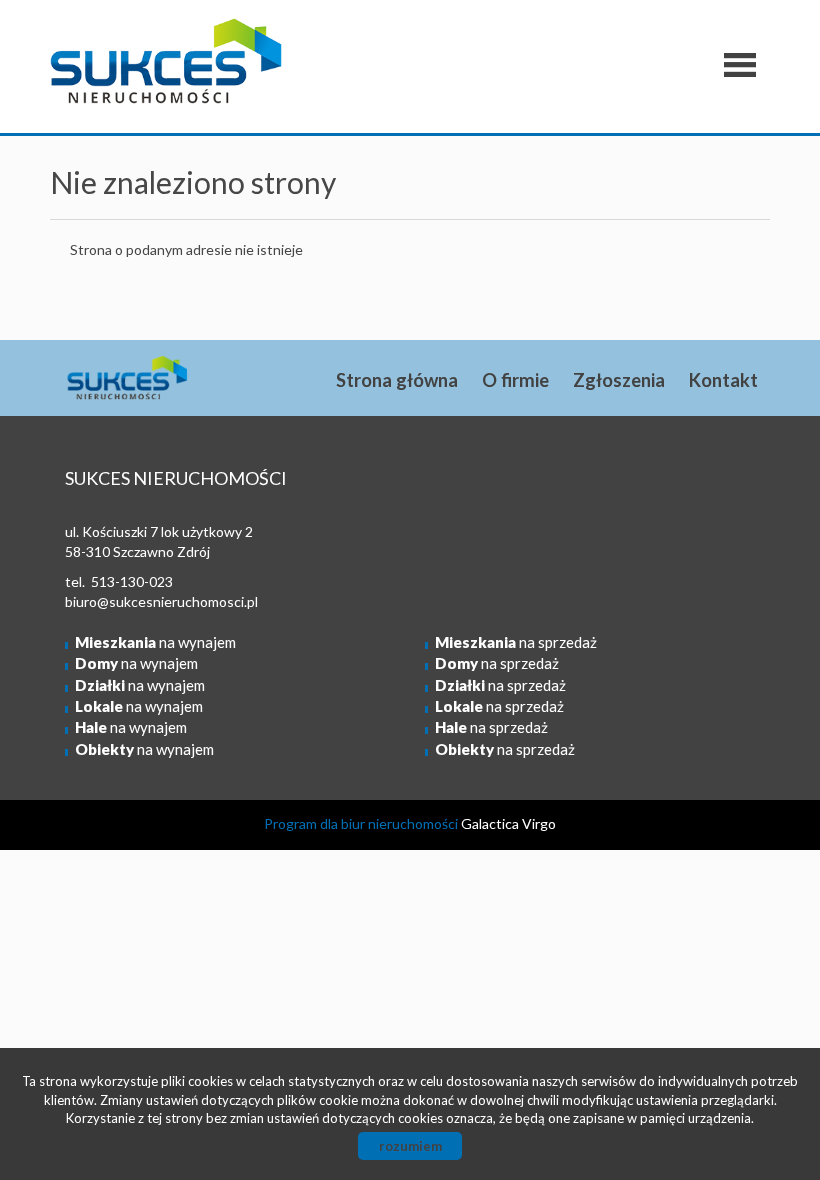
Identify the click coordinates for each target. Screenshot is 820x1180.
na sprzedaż (516, 642)
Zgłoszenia (619, 380)
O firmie (515, 380)
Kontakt (723, 380)
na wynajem (155, 642)
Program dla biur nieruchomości (362, 823)
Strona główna (397, 380)
